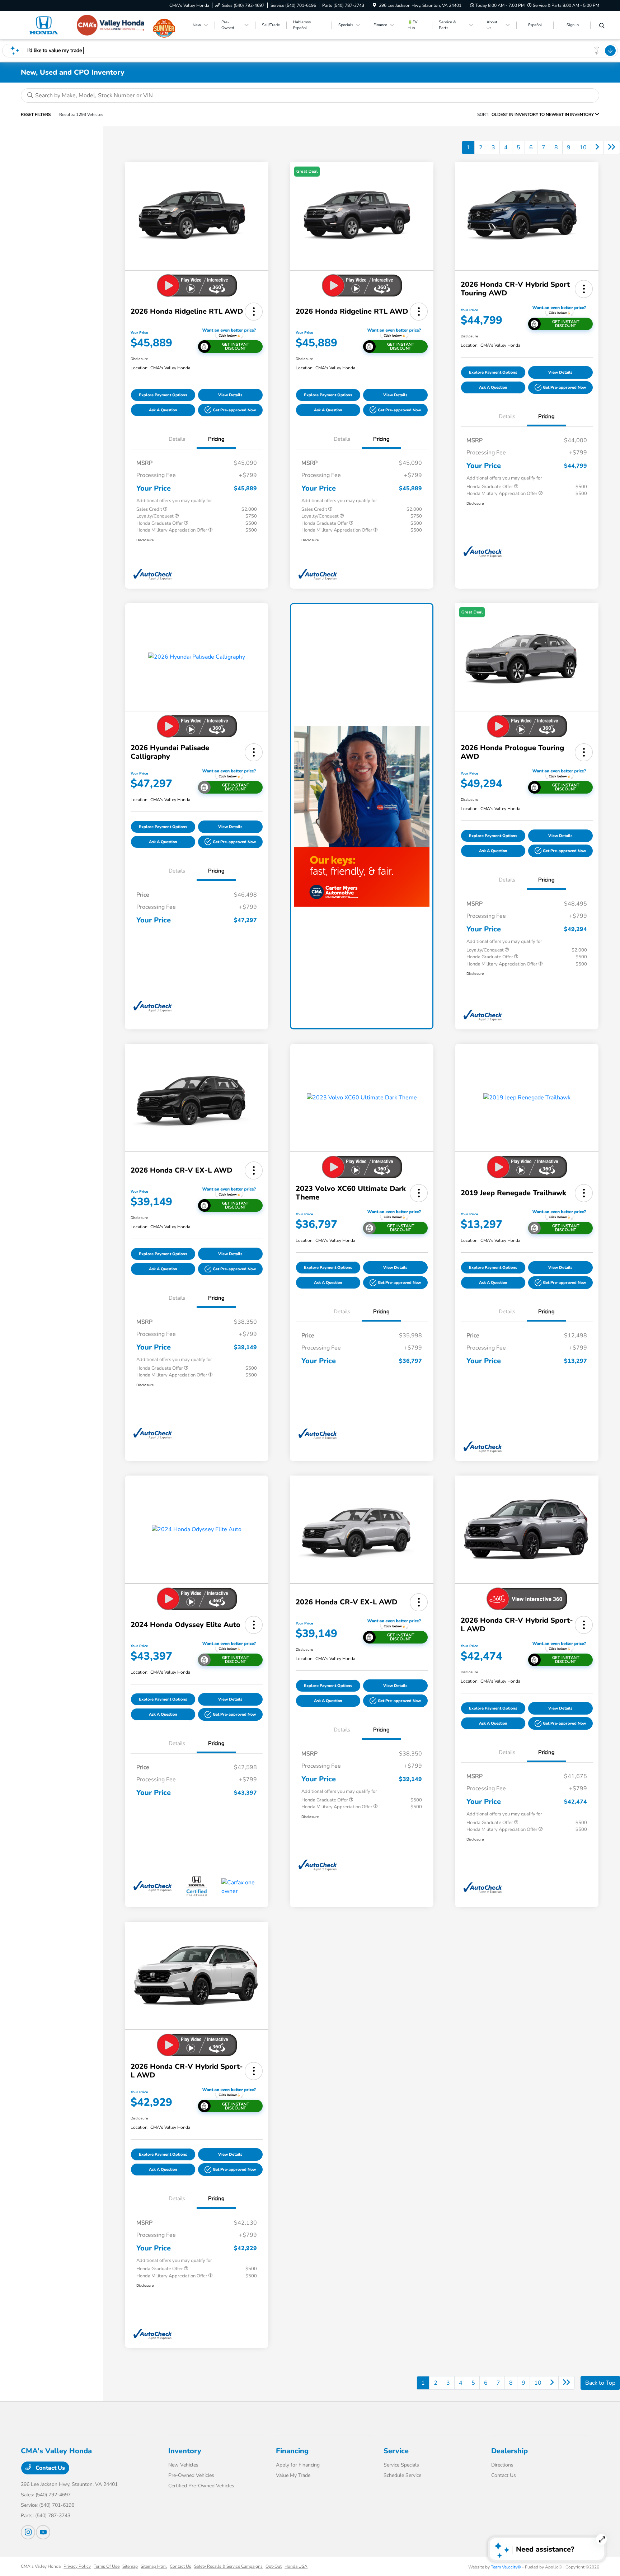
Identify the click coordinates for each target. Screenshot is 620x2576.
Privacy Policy (77, 2566)
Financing (292, 2451)
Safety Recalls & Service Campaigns (228, 2566)
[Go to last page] (612, 148)
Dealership (509, 2451)
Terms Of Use (107, 2566)
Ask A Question (163, 410)
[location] (374, 5)
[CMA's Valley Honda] (83, 25)
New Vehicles (183, 2465)
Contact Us (50, 2468)
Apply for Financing (298, 2465)
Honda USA (296, 2566)
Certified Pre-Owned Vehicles (201, 2486)
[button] (254, 312)
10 (583, 148)
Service (396, 2451)
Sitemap (130, 2566)
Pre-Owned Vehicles (191, 2475)
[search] (602, 26)
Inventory (185, 2451)
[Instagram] (28, 2532)
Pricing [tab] (216, 439)
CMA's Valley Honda (41, 2566)
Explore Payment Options (163, 395)
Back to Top (600, 2383)
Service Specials (401, 2465)
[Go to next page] (597, 148)
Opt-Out (274, 2566)
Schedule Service (402, 2475)
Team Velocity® (506, 2567)
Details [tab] (177, 439)
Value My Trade (293, 2475)
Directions (502, 2465)
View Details (230, 395)
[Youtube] (43, 2532)
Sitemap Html (154, 2566)
